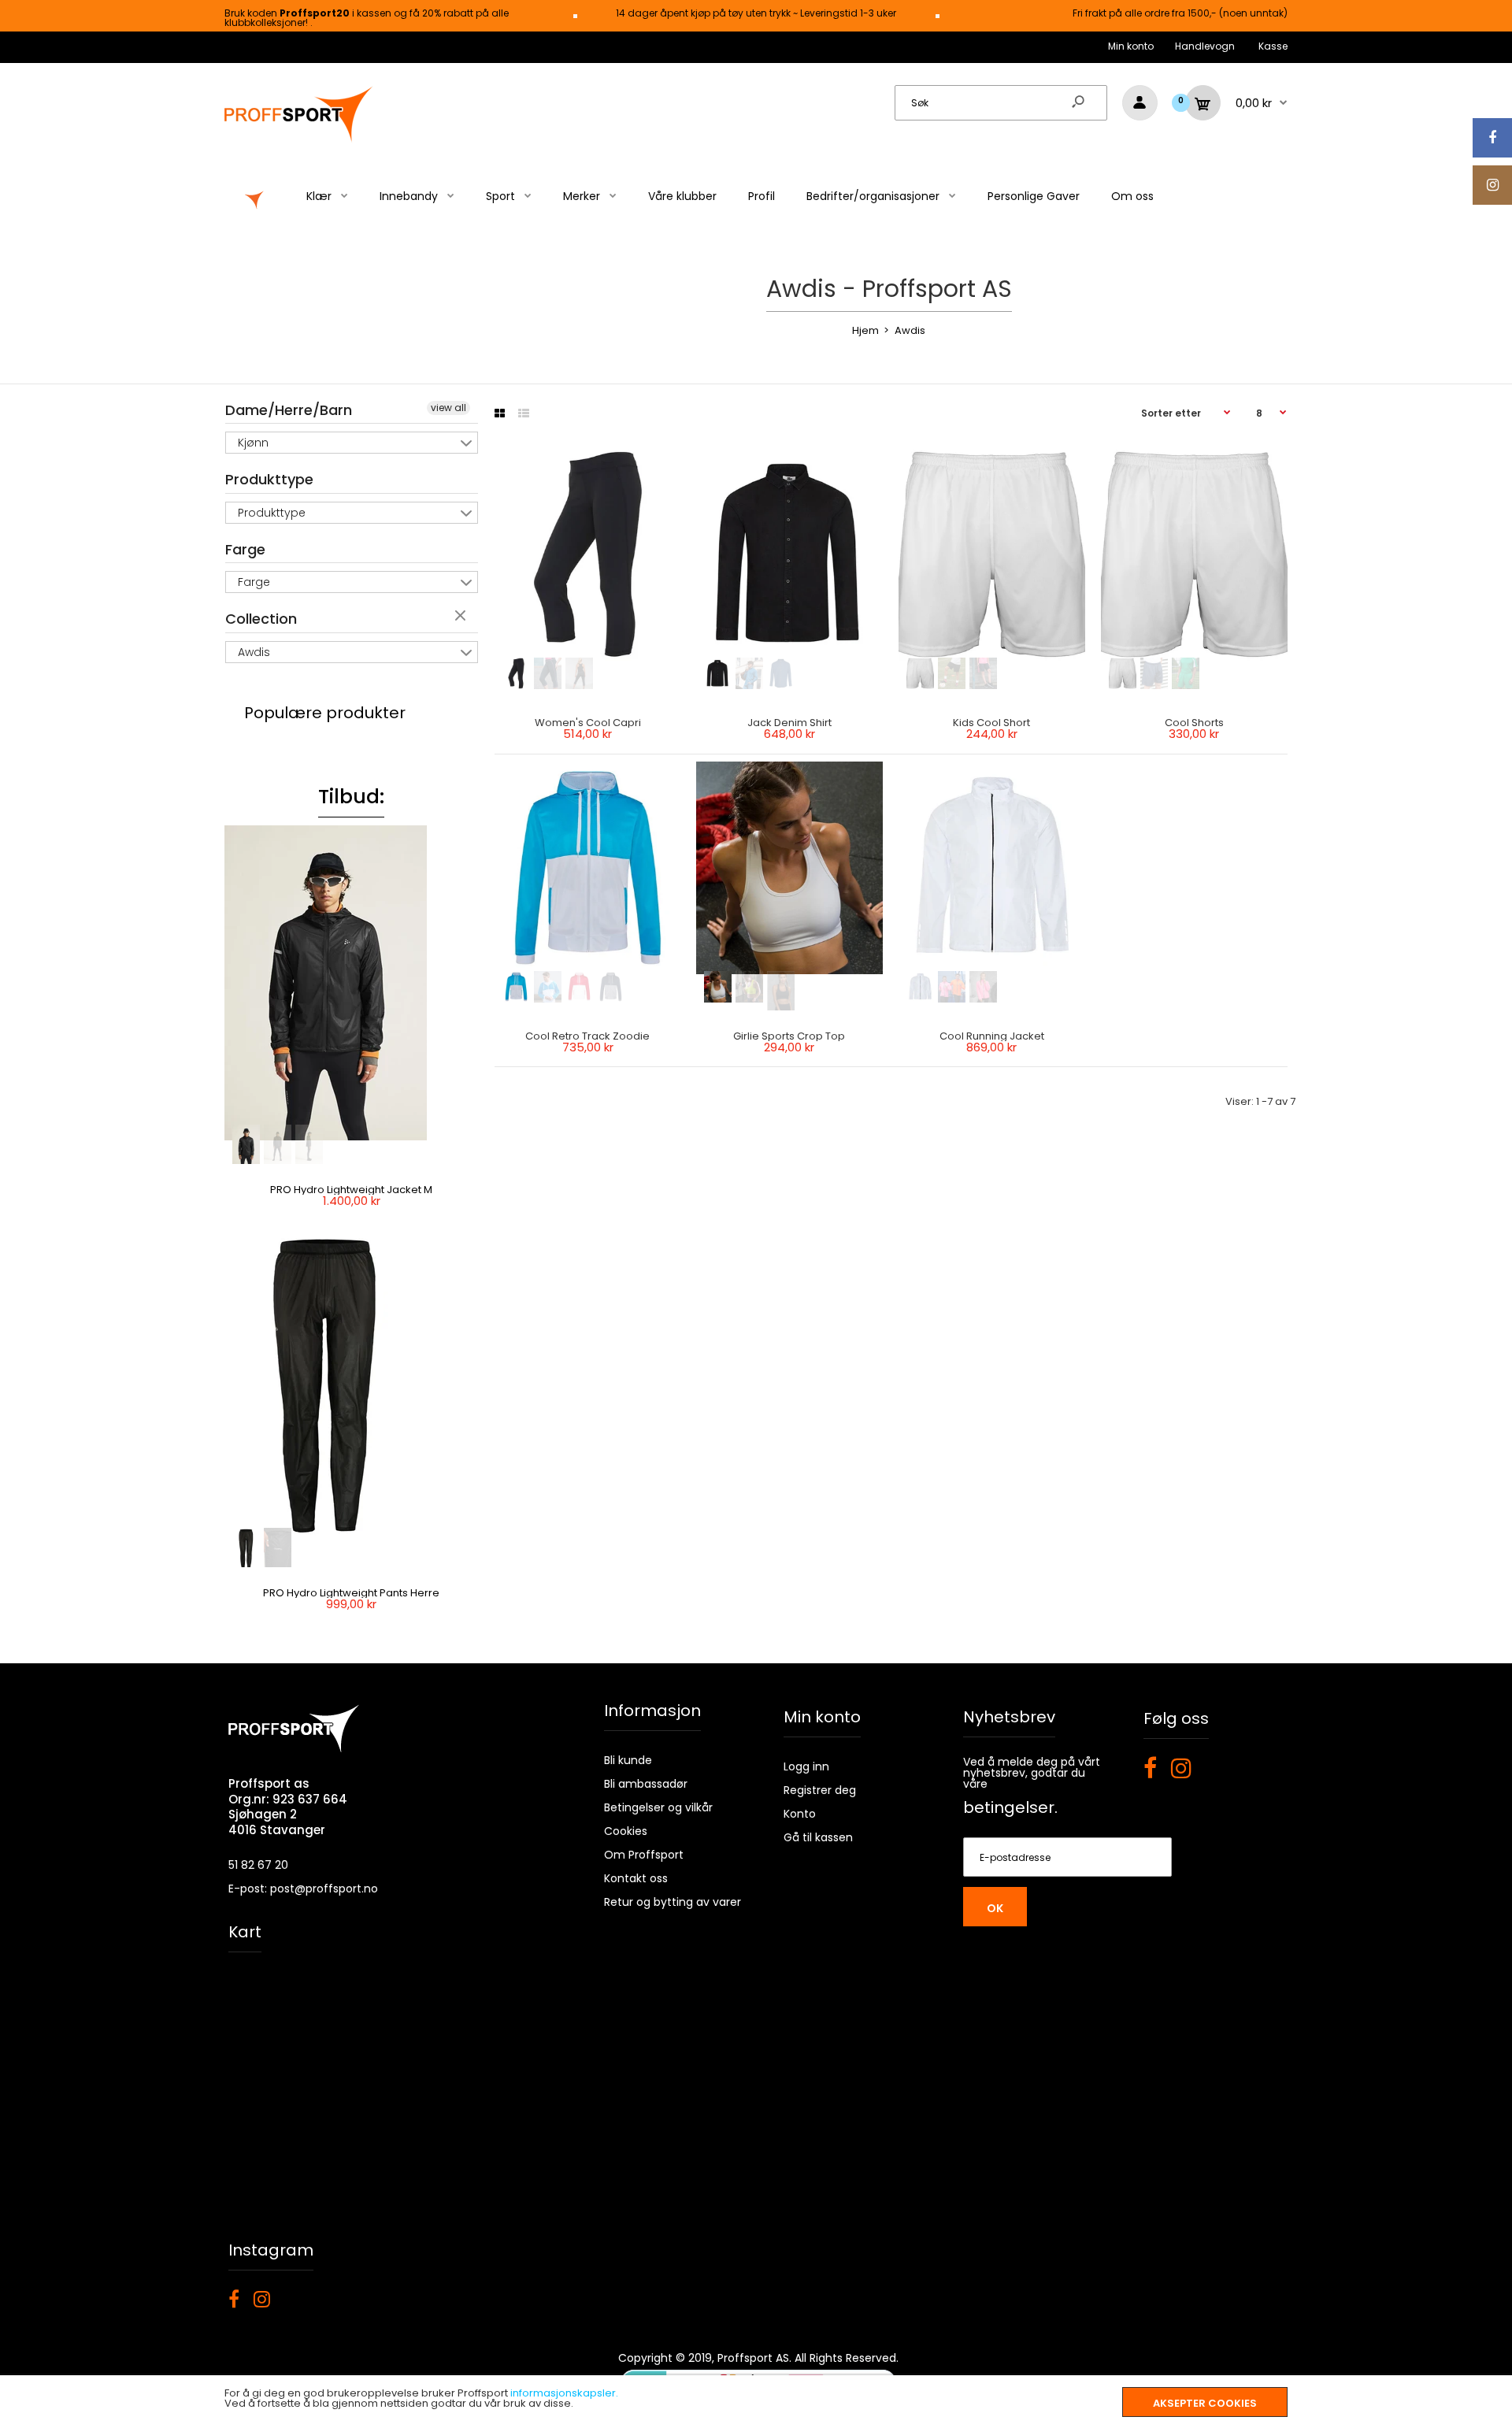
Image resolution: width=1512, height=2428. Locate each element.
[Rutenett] (500, 413)
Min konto (1131, 46)
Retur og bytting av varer (673, 1902)
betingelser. (1010, 1807)
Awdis (254, 652)
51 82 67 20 (258, 1865)
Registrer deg (820, 1790)
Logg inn (806, 1766)
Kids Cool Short (992, 723)
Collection (261, 619)
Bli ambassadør (646, 1784)
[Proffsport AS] (299, 140)
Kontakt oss (636, 1878)
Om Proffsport (644, 1855)
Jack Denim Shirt (789, 723)
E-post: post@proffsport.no (303, 1889)
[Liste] (524, 413)
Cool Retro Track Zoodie (587, 1036)
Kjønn (253, 443)
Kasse (1273, 46)
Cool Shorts (1194, 723)
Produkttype (269, 479)
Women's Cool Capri (587, 723)
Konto (800, 1814)
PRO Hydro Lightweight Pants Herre (351, 1593)
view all (448, 408)
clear (462, 617)
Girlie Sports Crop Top (790, 1036)
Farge (245, 549)
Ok (995, 1908)
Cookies (626, 1831)
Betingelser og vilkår (658, 1807)
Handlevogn (1205, 46)
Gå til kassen (818, 1837)
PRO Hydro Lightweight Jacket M (351, 1190)
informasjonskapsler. (564, 2393)
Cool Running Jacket (992, 1036)
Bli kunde (628, 1760)
